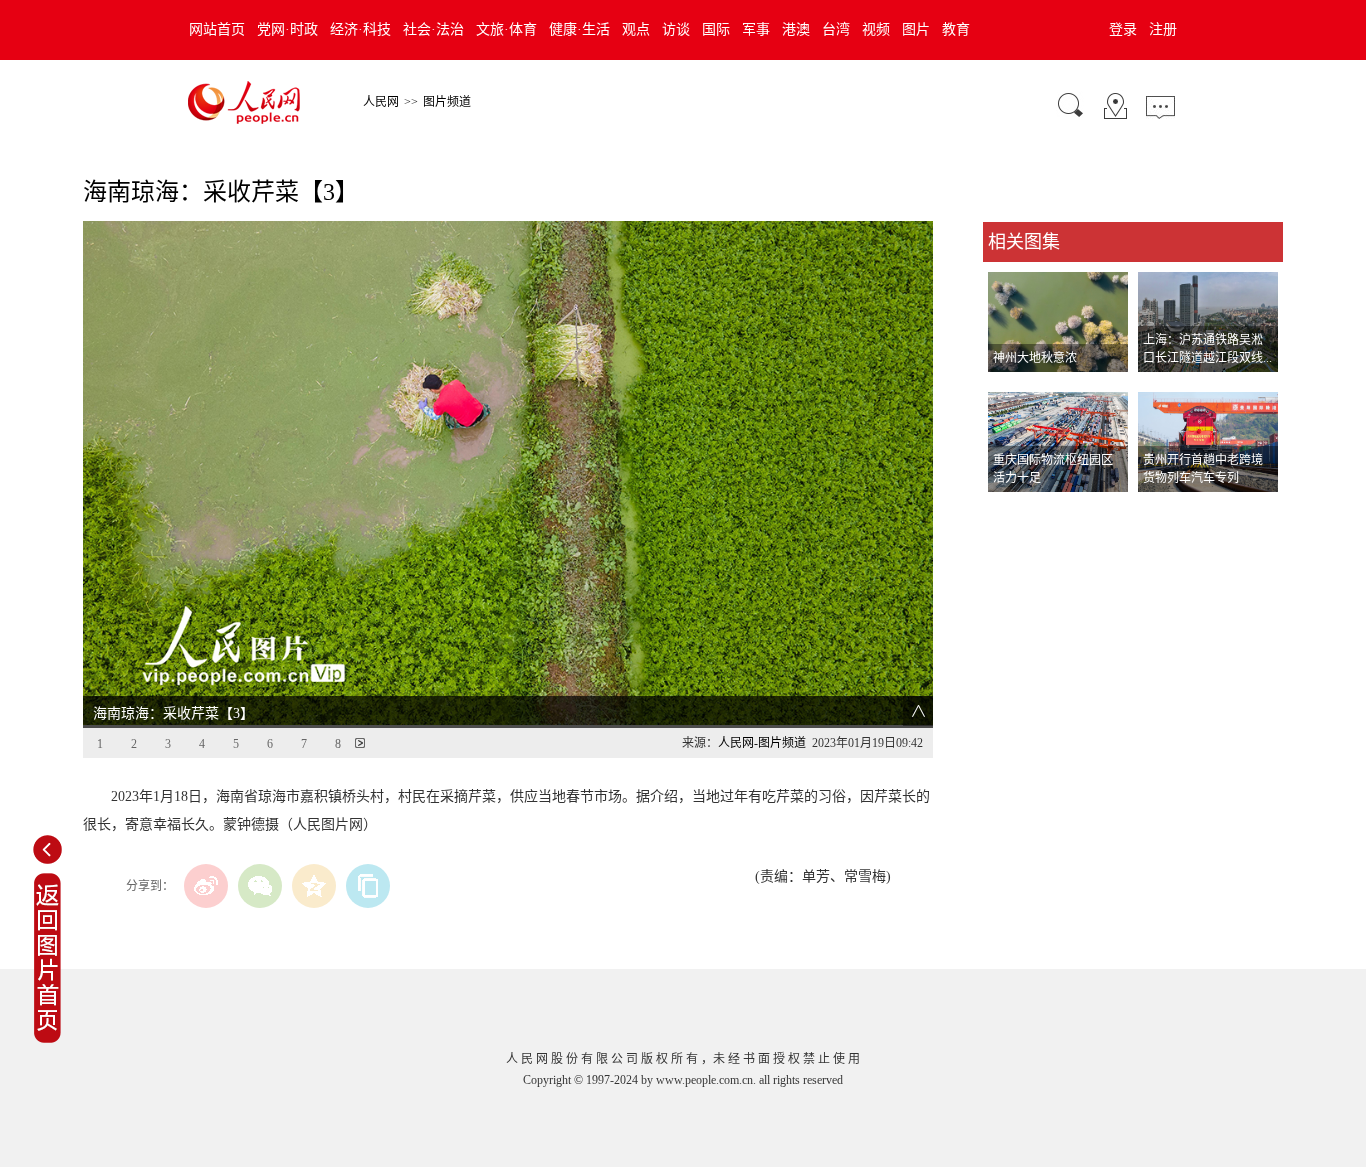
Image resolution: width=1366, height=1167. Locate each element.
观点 (636, 29)
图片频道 (447, 102)
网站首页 (217, 29)
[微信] (260, 886)
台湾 (836, 29)
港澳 (796, 29)
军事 (756, 29)
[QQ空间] (314, 886)
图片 (916, 29)
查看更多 (1011, 512)
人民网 (381, 102)
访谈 (676, 29)
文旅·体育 (506, 29)
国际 (716, 29)
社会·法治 (433, 29)
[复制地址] (368, 886)
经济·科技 (360, 29)
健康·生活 (579, 29)
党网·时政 (287, 29)
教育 (956, 29)
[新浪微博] (206, 886)
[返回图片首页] (47, 1039)
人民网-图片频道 (762, 743)
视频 (876, 29)
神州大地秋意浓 (1035, 358)
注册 (1163, 29)
